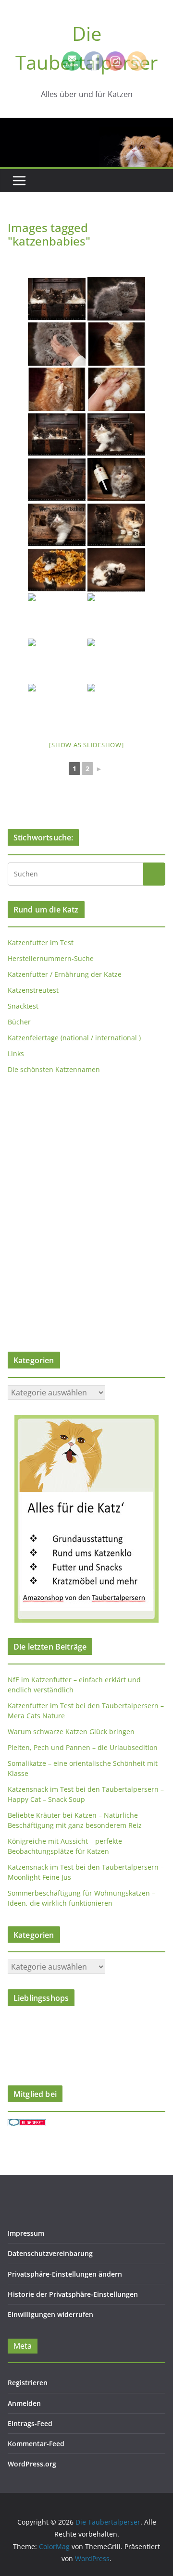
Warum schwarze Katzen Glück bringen (71, 1732)
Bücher (19, 1022)
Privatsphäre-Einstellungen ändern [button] (65, 2274)
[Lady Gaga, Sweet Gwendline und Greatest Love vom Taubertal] (57, 299)
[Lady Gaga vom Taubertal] (57, 570)
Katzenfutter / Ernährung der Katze (65, 974)
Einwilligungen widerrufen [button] (50, 2314)
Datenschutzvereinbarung (50, 2253)
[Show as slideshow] (86, 745)
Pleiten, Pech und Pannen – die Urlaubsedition (83, 1747)
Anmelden (24, 2403)
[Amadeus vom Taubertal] (116, 660)
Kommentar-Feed (36, 2444)
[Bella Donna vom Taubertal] (116, 615)
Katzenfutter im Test (41, 943)
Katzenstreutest (33, 990)
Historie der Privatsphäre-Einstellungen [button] (73, 2294)
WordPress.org (32, 2464)
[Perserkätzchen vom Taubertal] (116, 389)
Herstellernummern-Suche (51, 958)
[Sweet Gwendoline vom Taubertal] (57, 480)
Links (16, 1054)
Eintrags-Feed (30, 2423)
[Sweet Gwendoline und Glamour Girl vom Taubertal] (116, 525)
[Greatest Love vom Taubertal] (116, 434)
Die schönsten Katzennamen (54, 1069)
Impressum (26, 2233)
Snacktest (23, 1006)
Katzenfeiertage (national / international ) (74, 1038)
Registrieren (28, 2383)
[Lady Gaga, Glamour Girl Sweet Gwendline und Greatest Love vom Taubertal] (57, 434)
